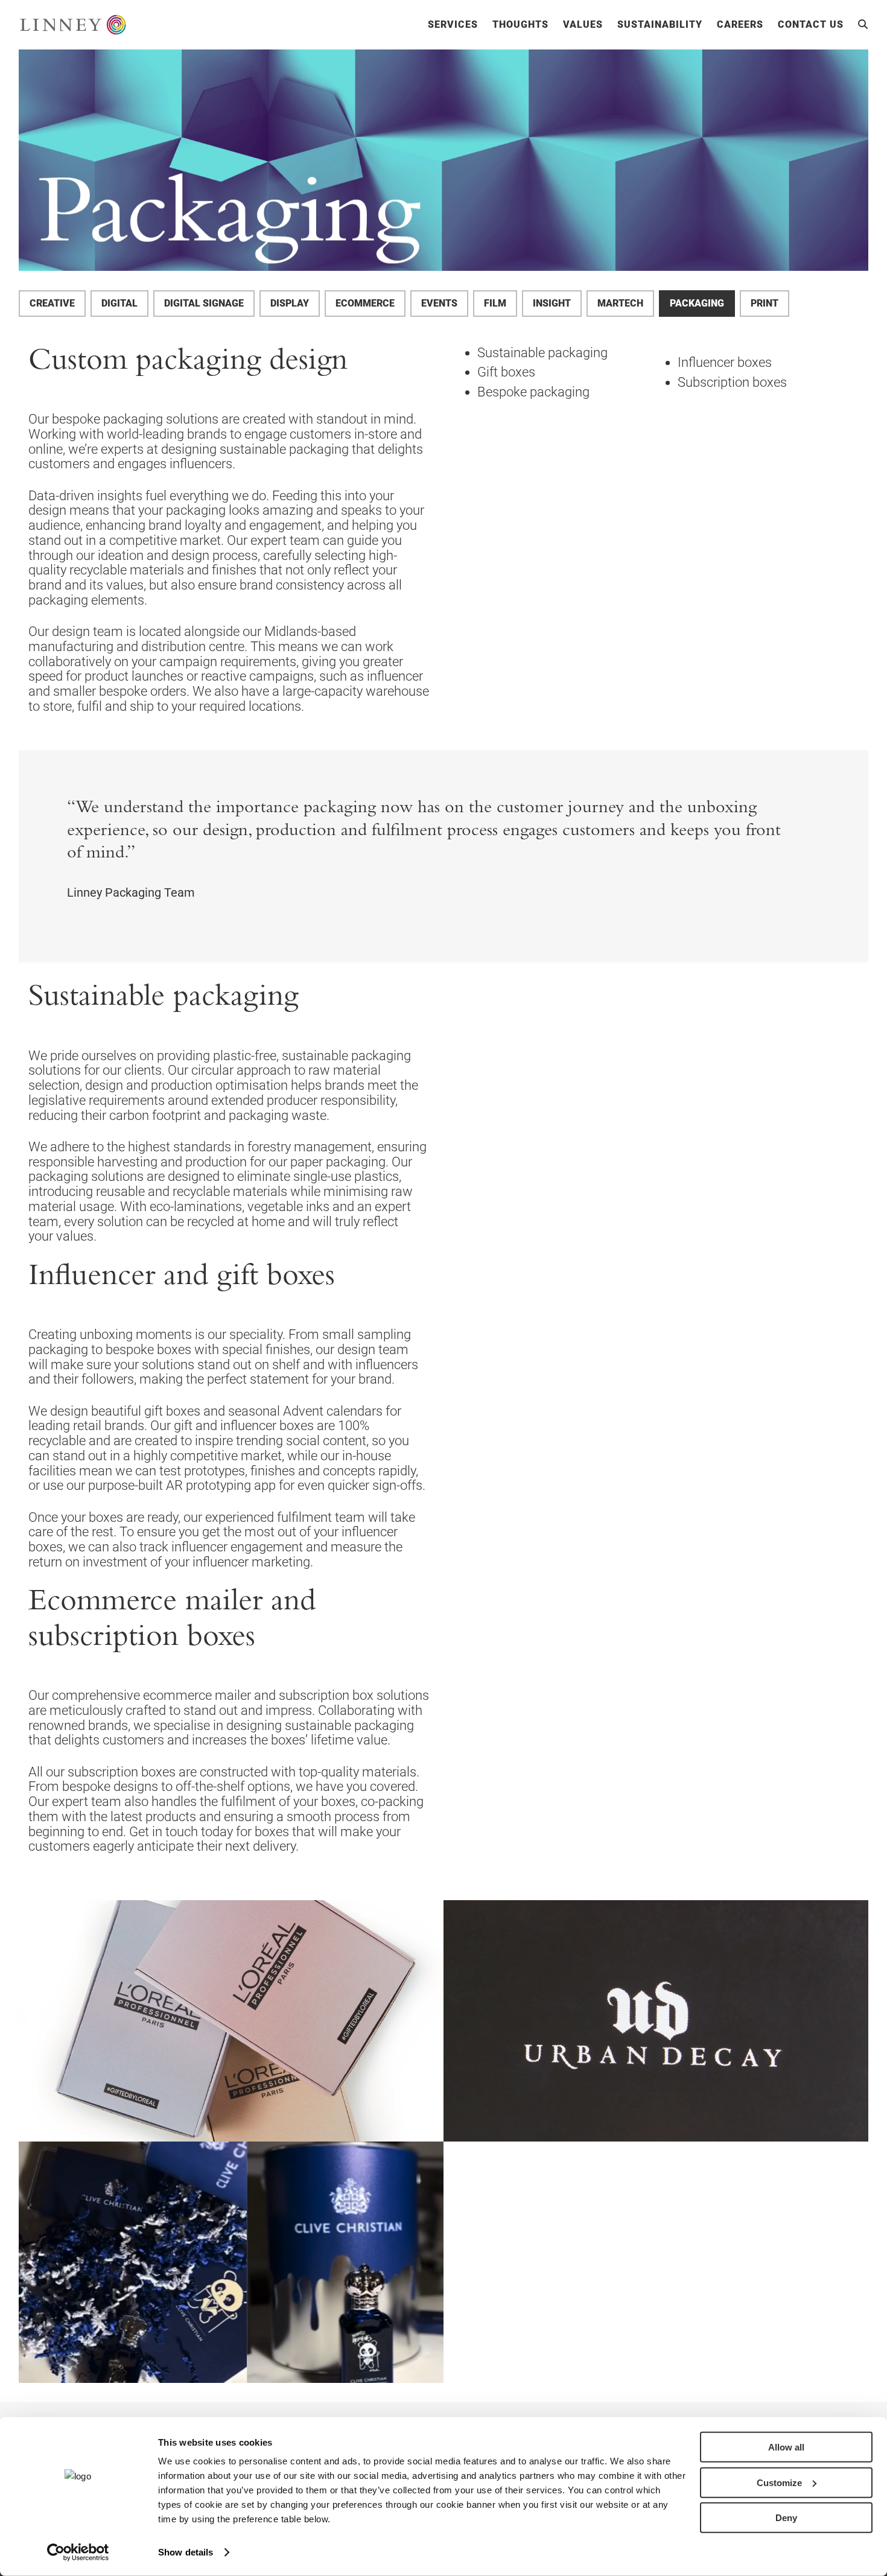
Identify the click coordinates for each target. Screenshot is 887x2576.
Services (453, 25)
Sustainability (660, 25)
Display (290, 303)
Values (583, 25)
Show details (186, 2552)
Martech (620, 303)
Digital (119, 303)
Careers (740, 25)
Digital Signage (204, 303)
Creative (52, 303)
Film (495, 303)
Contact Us (811, 25)
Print (765, 303)
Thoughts (520, 25)
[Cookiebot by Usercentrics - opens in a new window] (78, 2552)
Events (439, 303)
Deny (786, 2518)
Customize (779, 2482)
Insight (552, 303)
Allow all (786, 2447)
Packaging (697, 303)
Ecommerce (365, 303)
